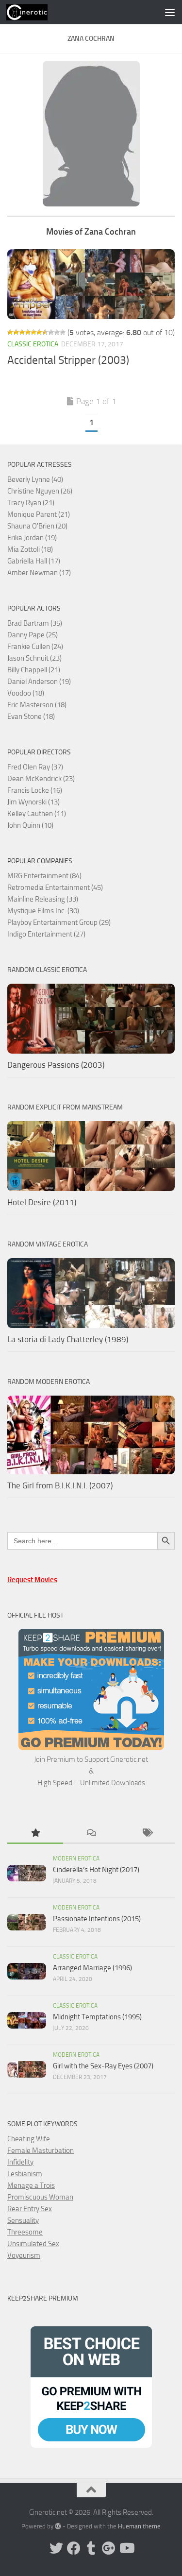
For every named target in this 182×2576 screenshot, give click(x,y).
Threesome (25, 2232)
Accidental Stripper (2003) (68, 360)
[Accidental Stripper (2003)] (91, 284)
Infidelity (20, 2162)
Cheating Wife (29, 2139)
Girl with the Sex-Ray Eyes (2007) (103, 2066)
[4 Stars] (28, 332)
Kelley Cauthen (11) (37, 814)
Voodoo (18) (26, 693)
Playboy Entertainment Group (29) (59, 922)
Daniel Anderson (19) (39, 682)
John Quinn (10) (30, 825)
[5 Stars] (33, 332)
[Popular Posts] (35, 1834)
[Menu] (170, 12)
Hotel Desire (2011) (42, 1202)
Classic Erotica (33, 344)
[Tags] (147, 1834)
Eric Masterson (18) (37, 705)
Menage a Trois (31, 2185)
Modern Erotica (76, 1859)
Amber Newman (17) (39, 573)
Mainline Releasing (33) (43, 899)
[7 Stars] (45, 332)
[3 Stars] (22, 332)
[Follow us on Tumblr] (91, 2548)
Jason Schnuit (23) (34, 658)
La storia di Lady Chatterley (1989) (68, 1339)
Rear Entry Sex (30, 2209)
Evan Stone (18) (31, 717)
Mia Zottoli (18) (30, 549)
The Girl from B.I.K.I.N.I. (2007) (60, 1485)
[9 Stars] (57, 332)
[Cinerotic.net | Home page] (34, 12)
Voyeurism (24, 2255)
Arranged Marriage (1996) (92, 1968)
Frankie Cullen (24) (35, 647)
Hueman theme (139, 2526)
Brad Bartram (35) (35, 623)
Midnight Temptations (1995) (97, 2017)
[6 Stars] (39, 332)
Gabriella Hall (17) (34, 561)
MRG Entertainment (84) (44, 876)
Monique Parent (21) (39, 514)
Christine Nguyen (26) (40, 491)
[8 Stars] (51, 332)
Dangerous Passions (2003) (56, 1065)
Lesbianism (25, 2174)
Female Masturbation (41, 2150)
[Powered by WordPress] (58, 2526)
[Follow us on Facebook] (74, 2548)
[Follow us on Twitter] (56, 2548)
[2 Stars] (16, 332)
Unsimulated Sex (33, 2244)
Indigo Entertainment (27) (46, 934)
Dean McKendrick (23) (41, 779)
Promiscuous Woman (40, 2197)
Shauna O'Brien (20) (37, 526)
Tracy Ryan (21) (31, 503)
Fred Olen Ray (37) (35, 767)
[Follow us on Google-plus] (109, 2548)
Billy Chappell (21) (34, 670)
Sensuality (23, 2220)
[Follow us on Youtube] (126, 2548)
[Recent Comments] (91, 1834)
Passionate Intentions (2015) (97, 1919)
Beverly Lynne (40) (35, 479)
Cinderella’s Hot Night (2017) (96, 1870)
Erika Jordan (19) (32, 538)
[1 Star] (10, 332)
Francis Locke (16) (35, 790)
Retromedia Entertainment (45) (55, 887)
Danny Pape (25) (33, 635)
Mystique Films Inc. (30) (43, 911)
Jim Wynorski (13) (33, 802)
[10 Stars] (63, 332)
